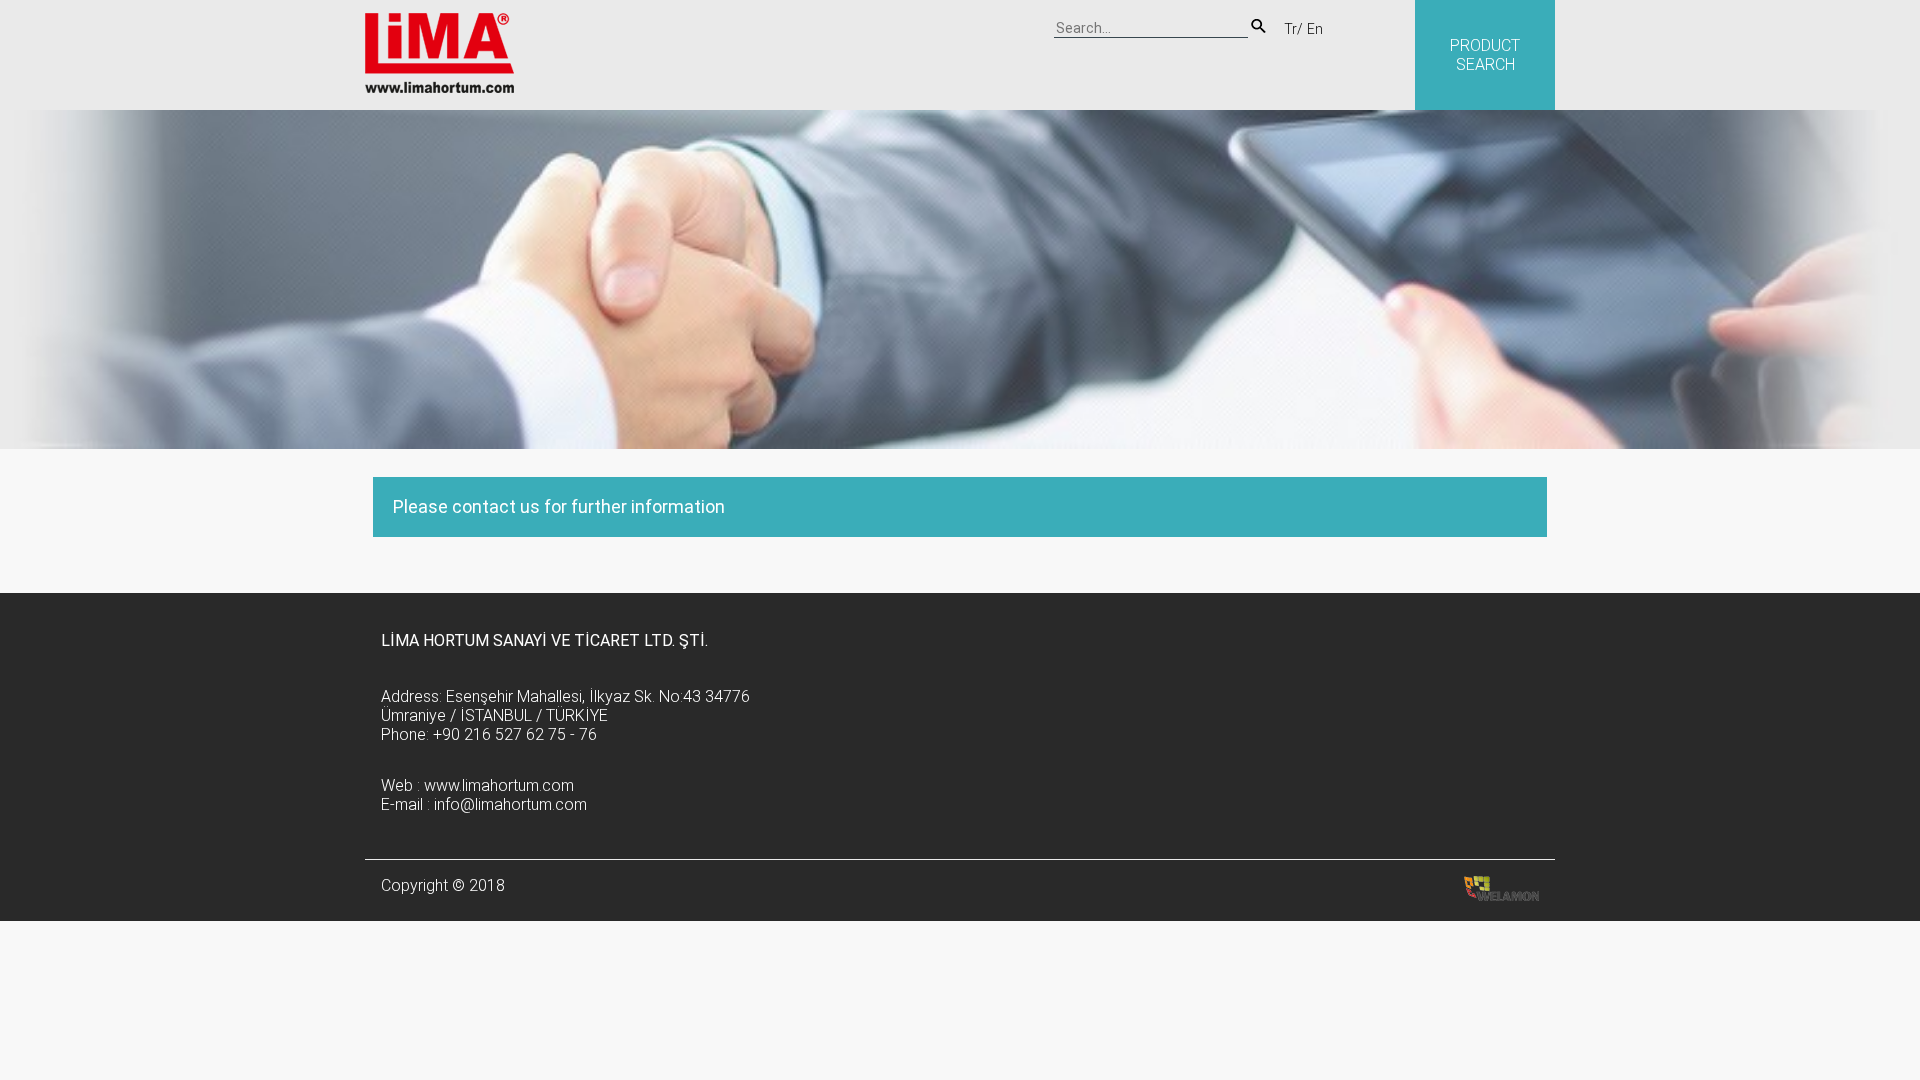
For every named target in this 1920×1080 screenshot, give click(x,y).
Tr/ (1293, 29)
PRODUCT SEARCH (1485, 55)
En (1315, 29)
